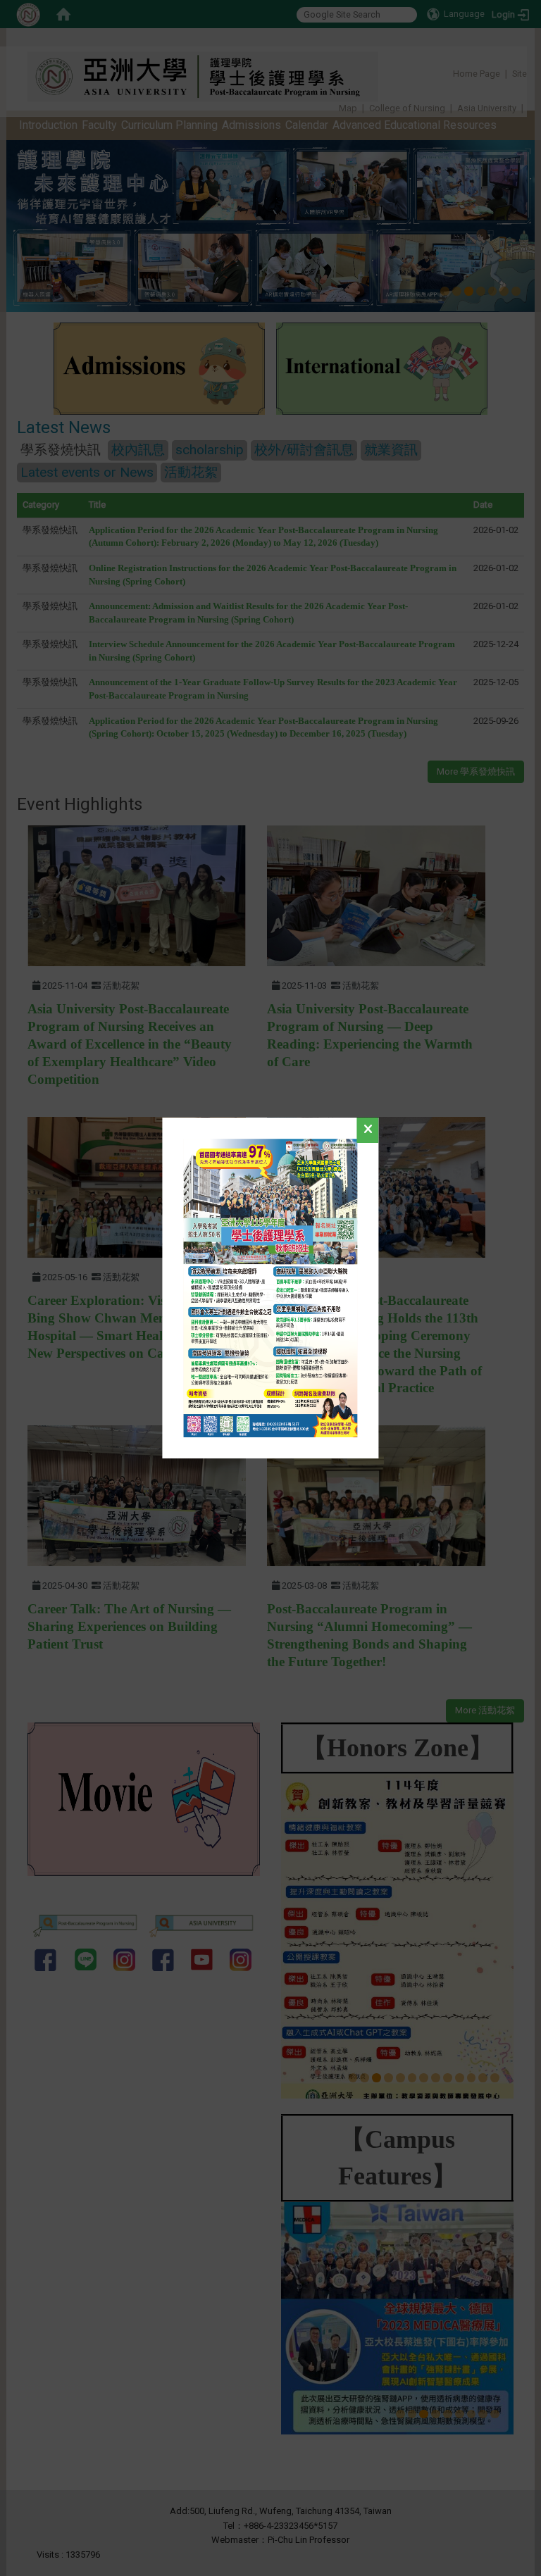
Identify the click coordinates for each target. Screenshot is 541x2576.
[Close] (368, 1130)
